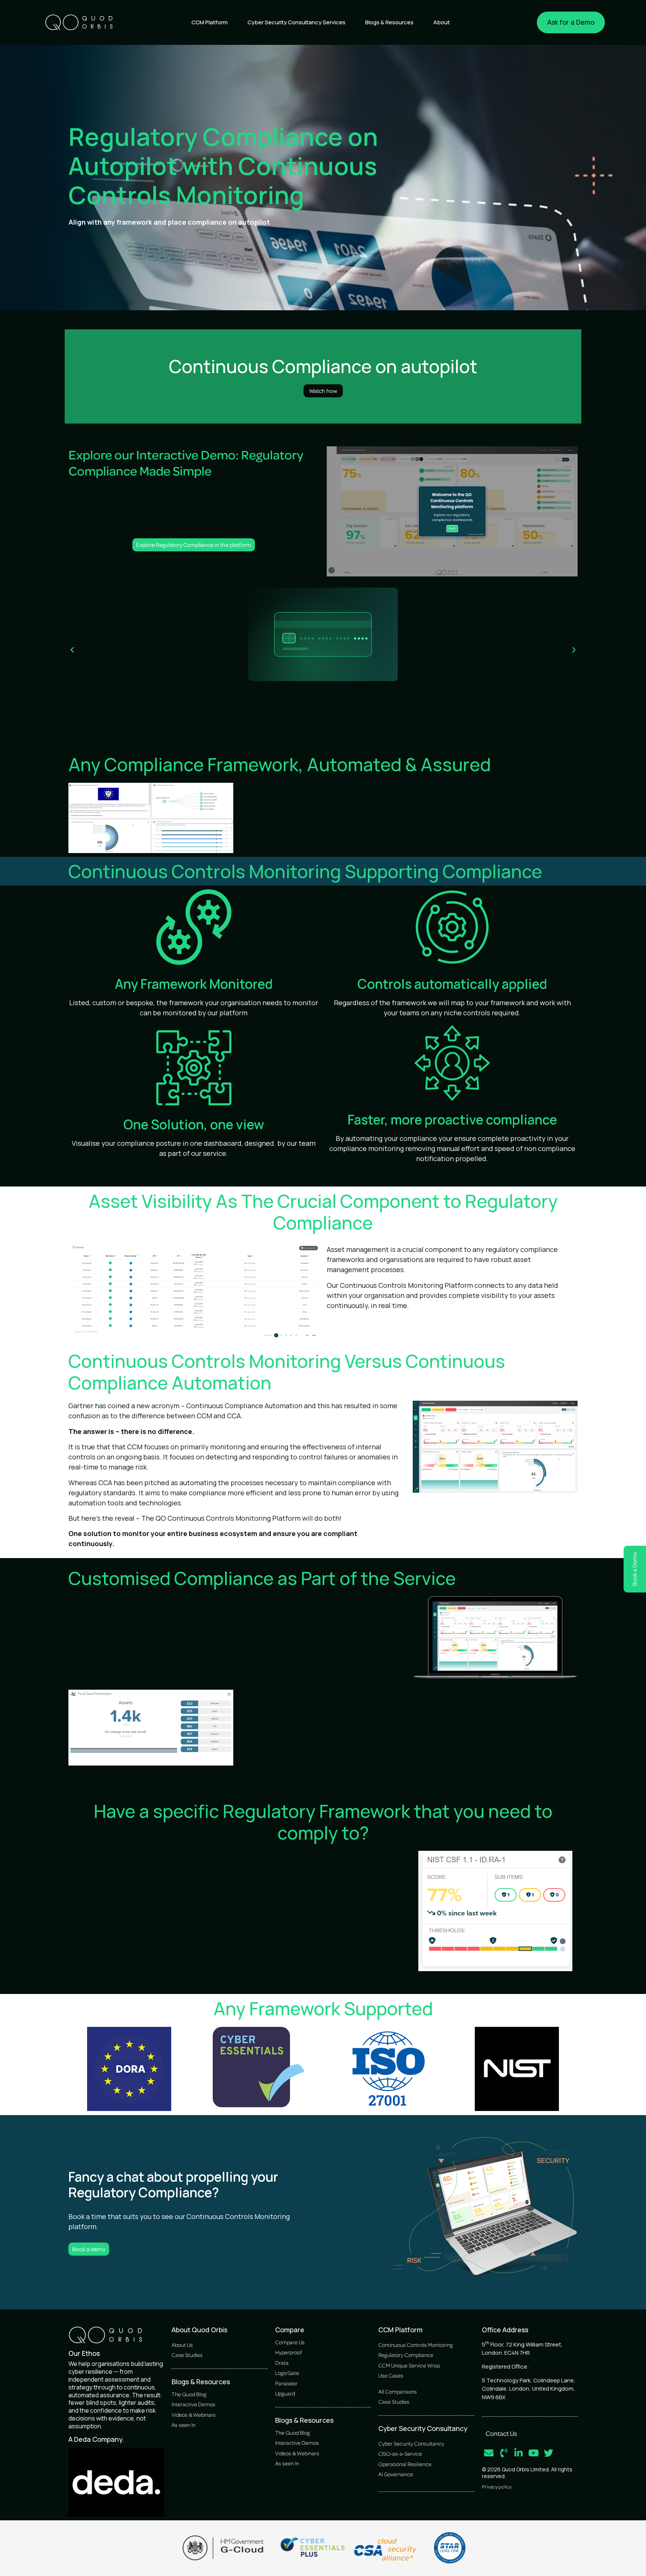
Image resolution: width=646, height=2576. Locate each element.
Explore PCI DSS (129, 689)
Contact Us (501, 2433)
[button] (72, 650)
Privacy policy (497, 2486)
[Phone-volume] (504, 2453)
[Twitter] (549, 2453)
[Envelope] (489, 2453)
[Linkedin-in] (519, 2453)
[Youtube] (534, 2453)
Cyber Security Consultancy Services (296, 22)
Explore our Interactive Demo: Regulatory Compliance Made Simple (186, 462)
